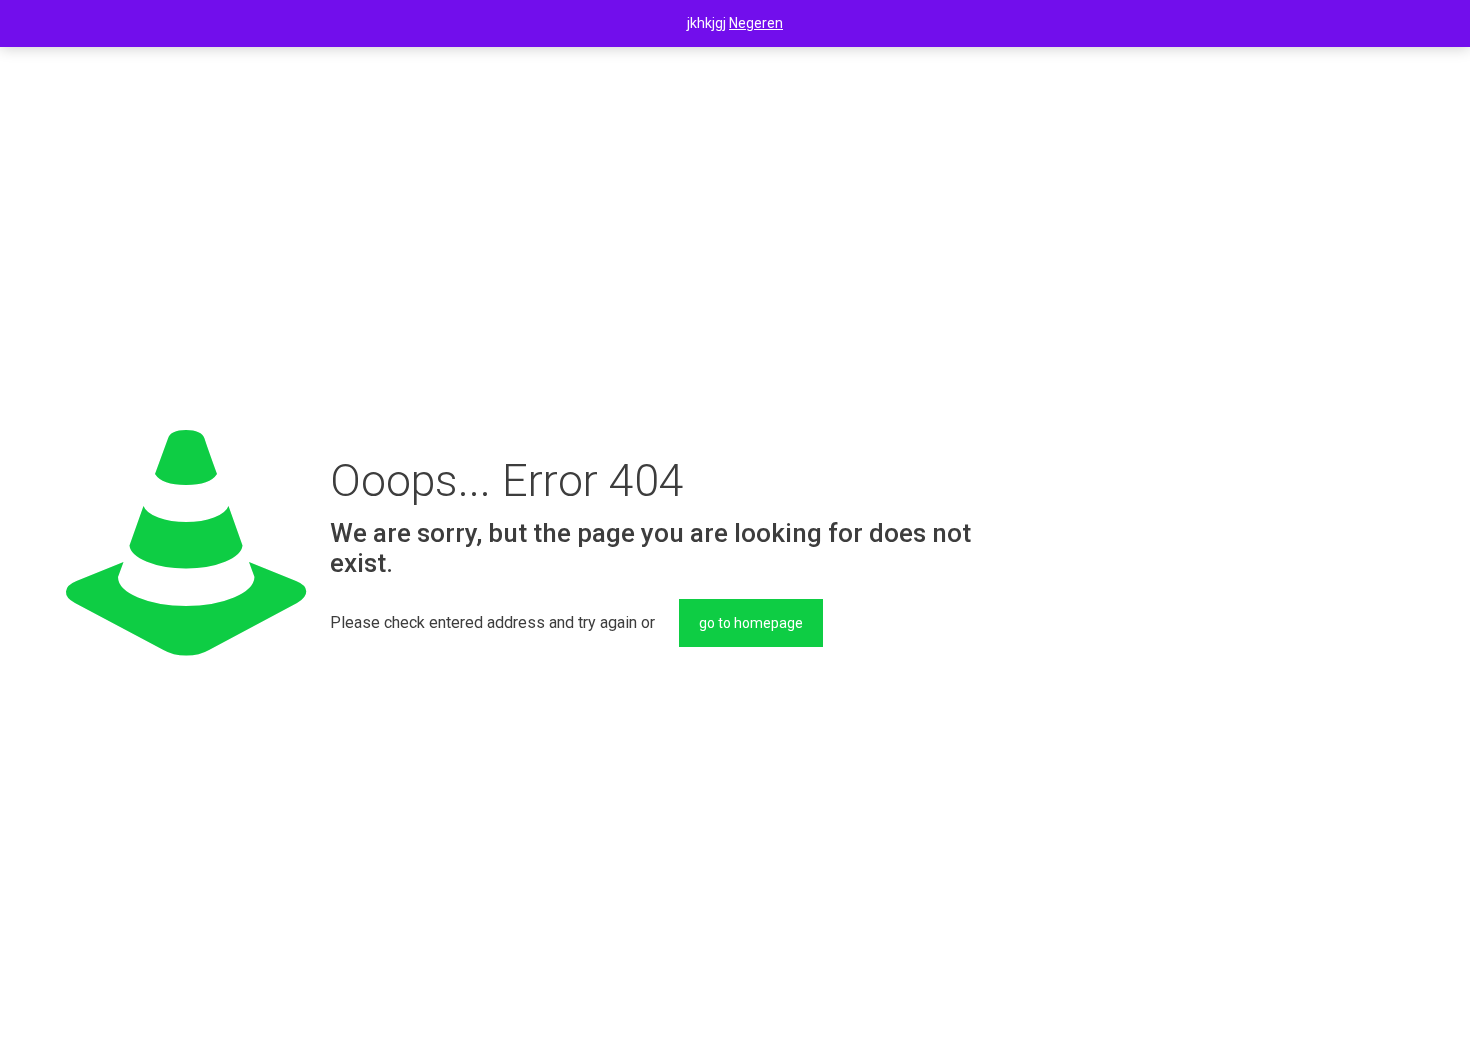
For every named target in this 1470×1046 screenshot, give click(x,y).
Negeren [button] (756, 23)
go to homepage (751, 623)
